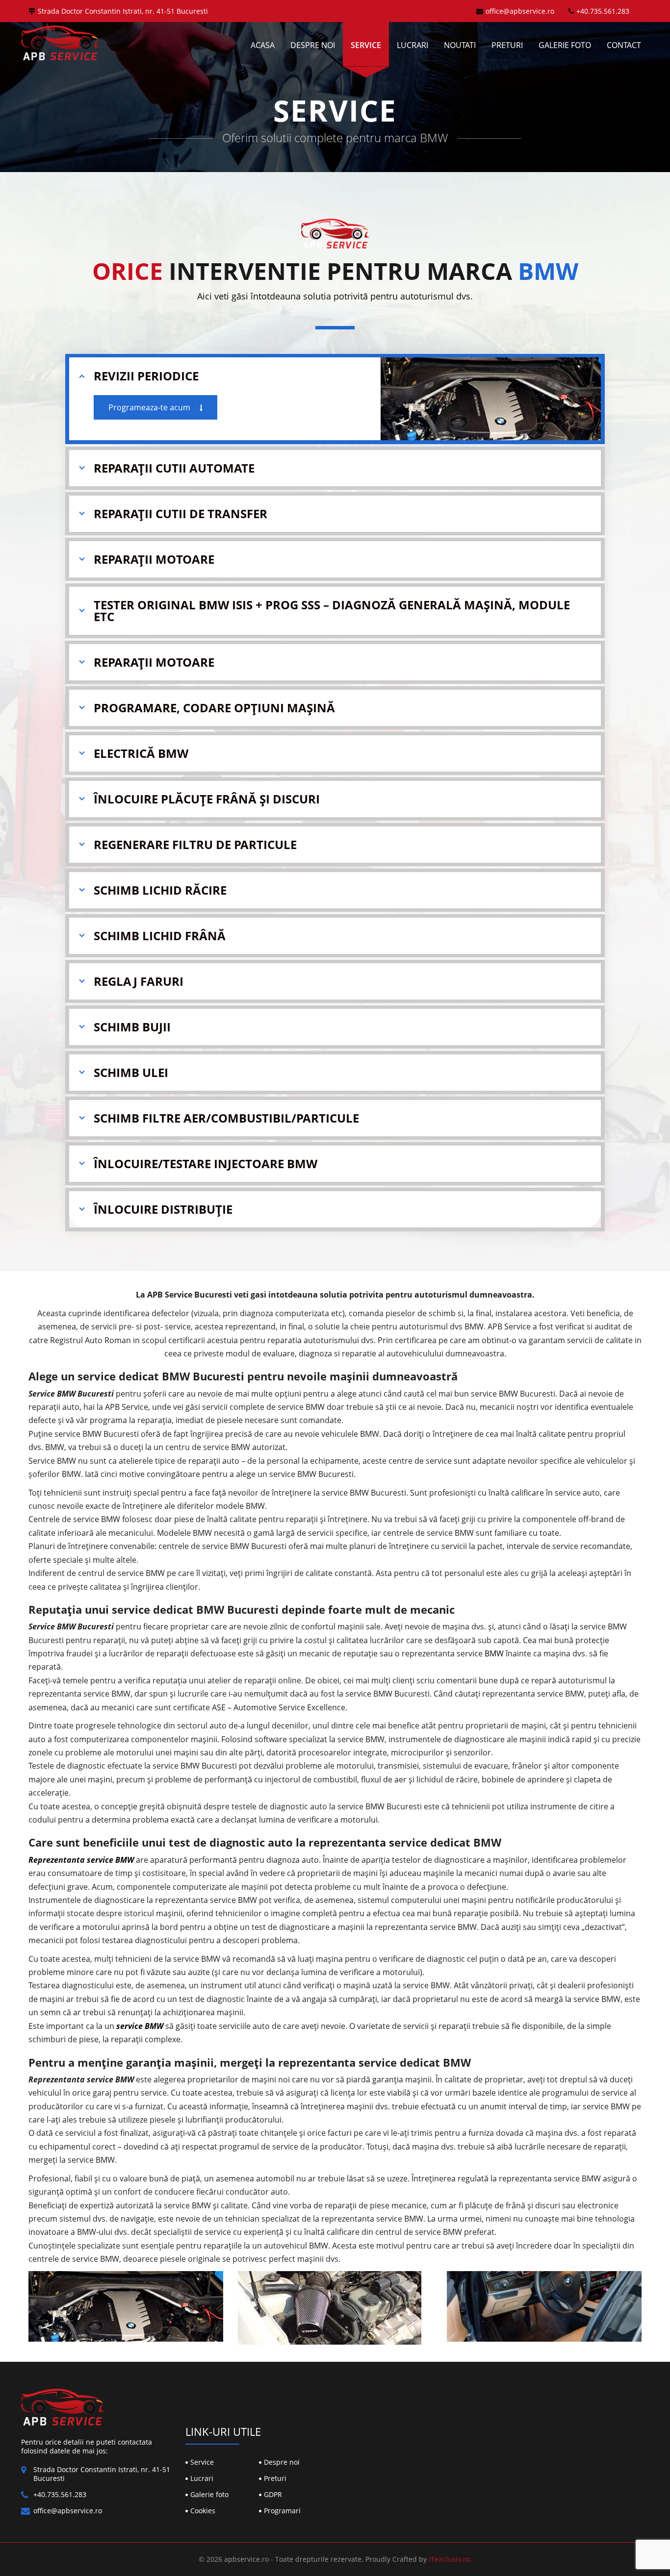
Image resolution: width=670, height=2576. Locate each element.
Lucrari (412, 45)
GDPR (273, 2494)
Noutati (460, 45)
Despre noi (313, 45)
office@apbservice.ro (520, 11)
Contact (624, 45)
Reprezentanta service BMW (81, 1860)
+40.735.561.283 (603, 11)
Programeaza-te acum (150, 407)
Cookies (203, 2511)
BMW (494, 1653)
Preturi (507, 45)
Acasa (263, 45)
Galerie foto (565, 45)
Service (366, 45)
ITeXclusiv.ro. (450, 2559)
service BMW (140, 2026)
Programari (282, 2511)
